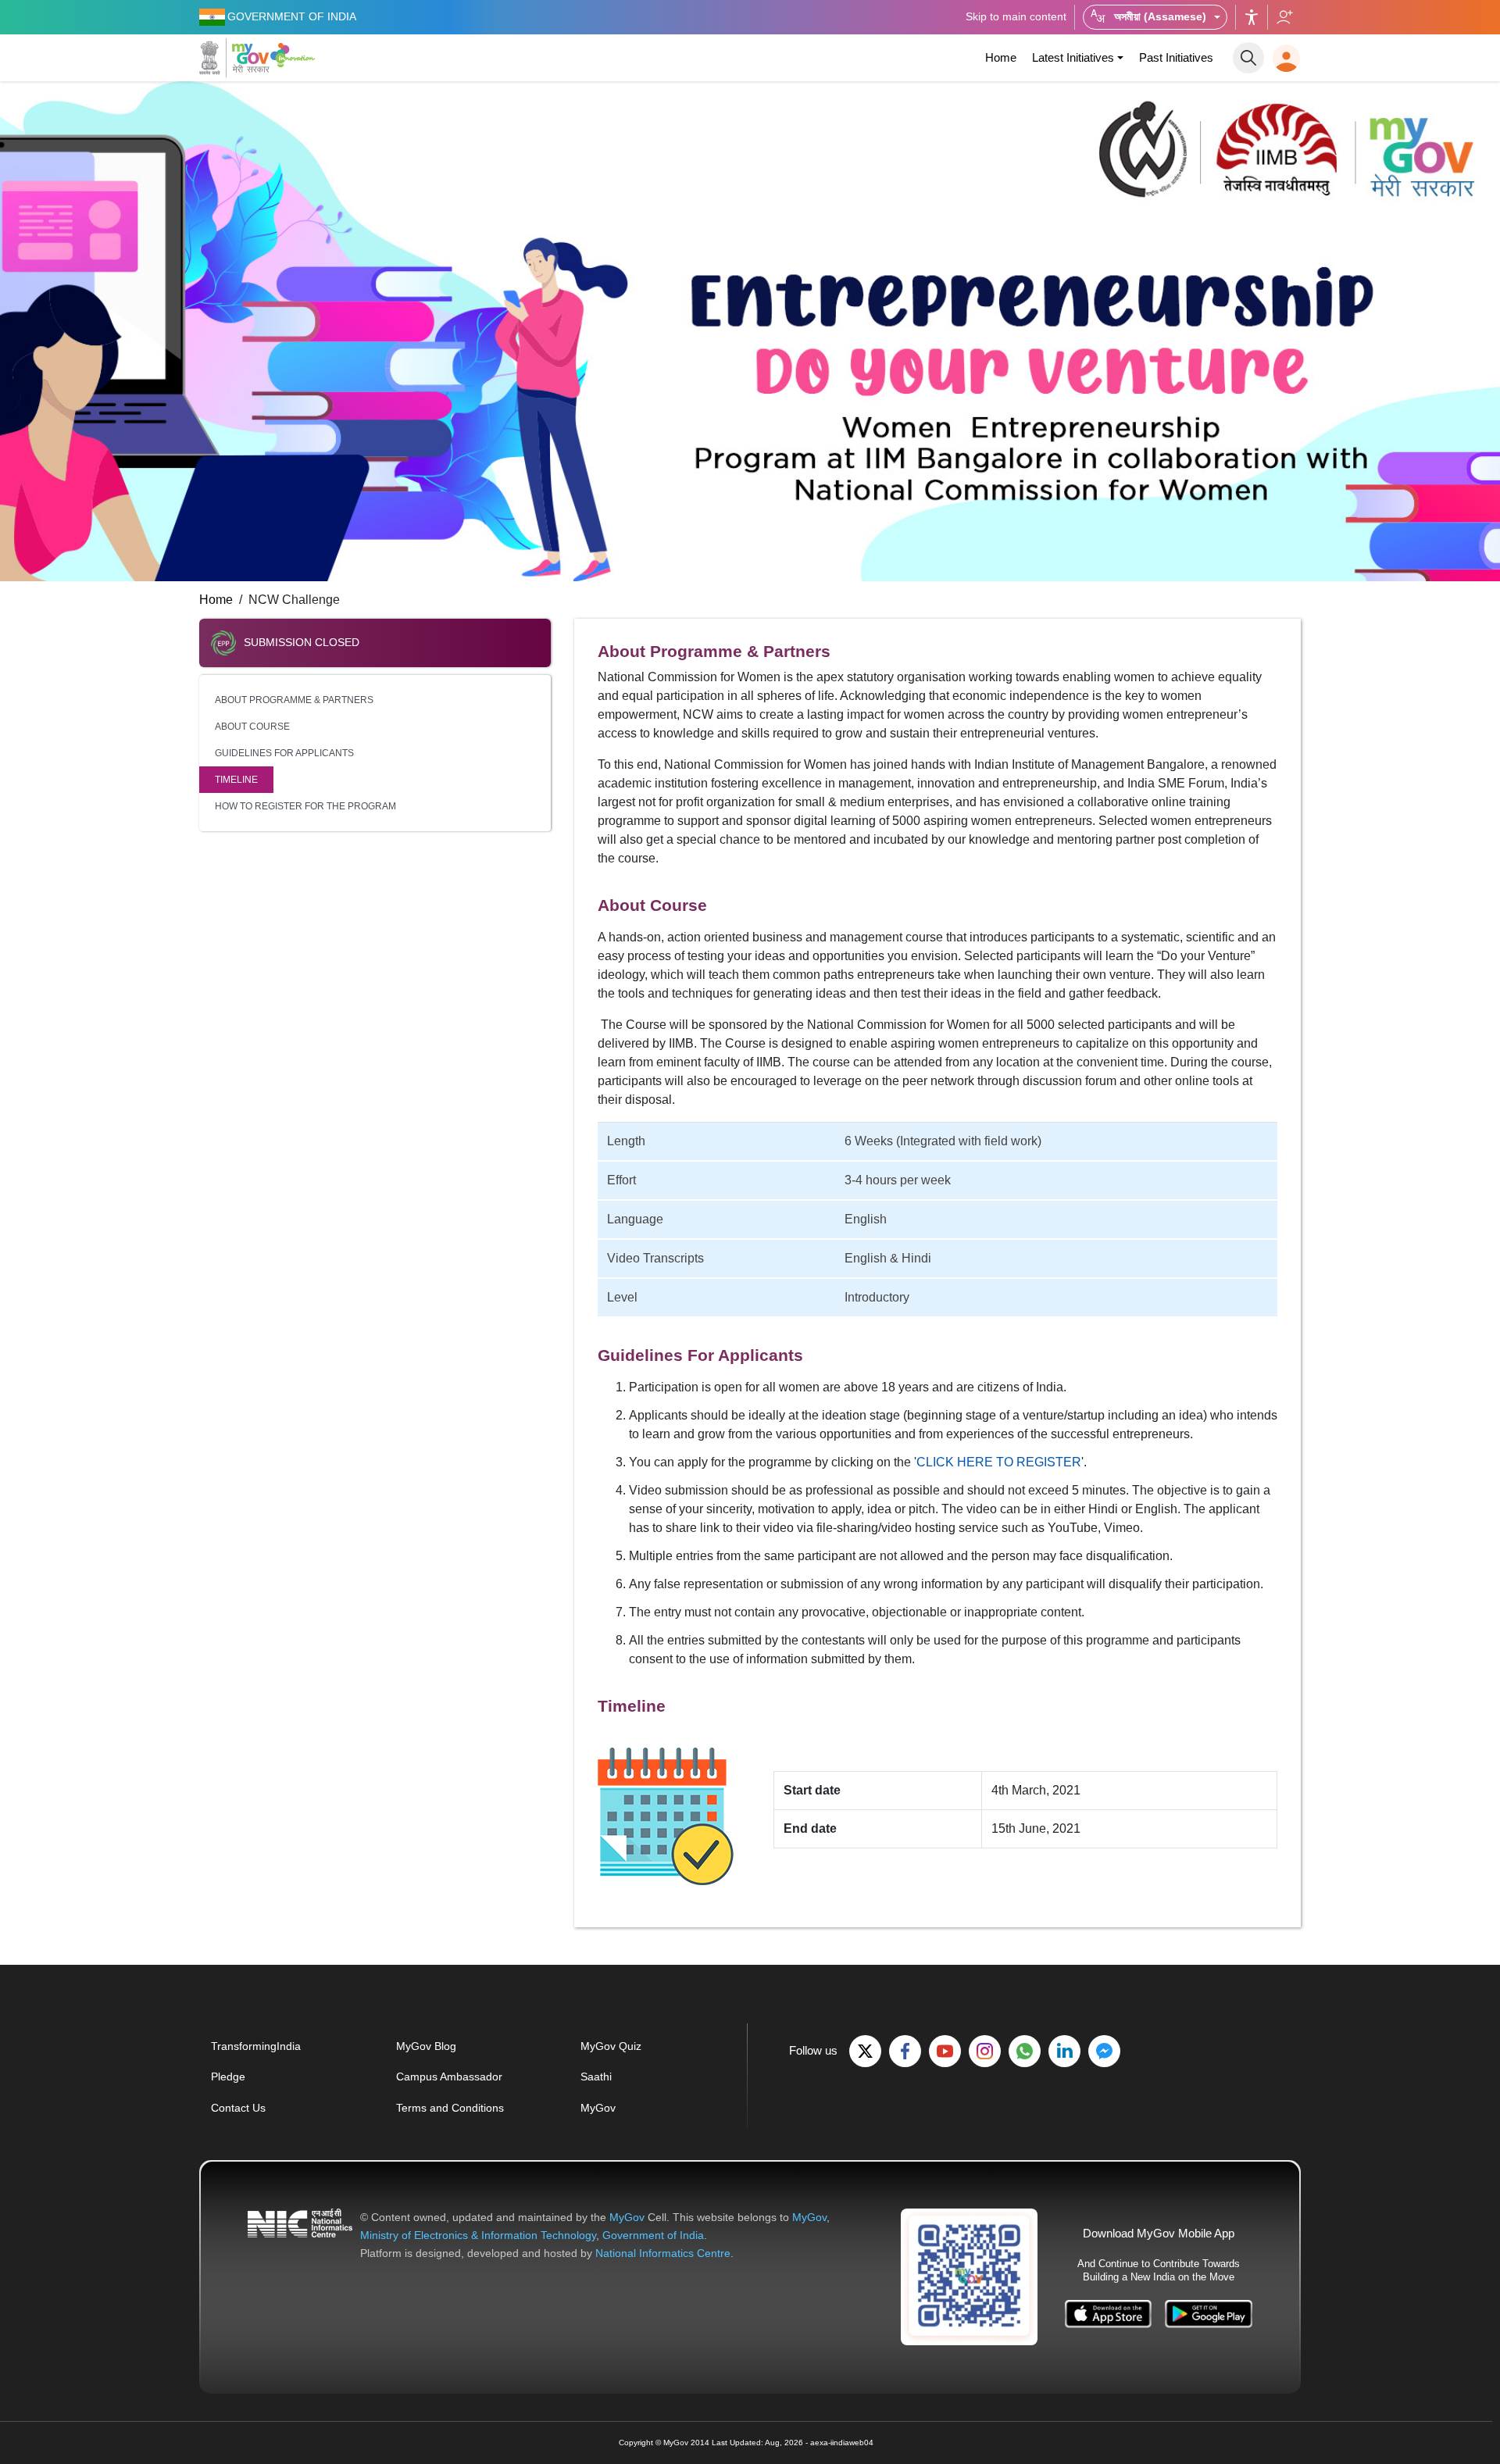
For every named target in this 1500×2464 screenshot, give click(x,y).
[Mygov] (234, 58)
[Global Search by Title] (1248, 58)
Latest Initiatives (1073, 57)
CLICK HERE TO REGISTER (999, 1462)
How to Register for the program (305, 806)
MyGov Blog (426, 2046)
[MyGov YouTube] (945, 2051)
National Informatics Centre (663, 2253)
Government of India (653, 2235)
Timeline (236, 780)
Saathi (596, 2077)
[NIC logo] (300, 2235)
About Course (252, 727)
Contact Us (238, 2108)
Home (1001, 57)
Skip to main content (1016, 16)
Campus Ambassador (449, 2077)
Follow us (1284, 17)
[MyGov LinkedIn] (1064, 2051)
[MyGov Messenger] (1104, 2051)
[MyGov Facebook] (905, 2051)
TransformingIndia (256, 2046)
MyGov (598, 2108)
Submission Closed (302, 642)
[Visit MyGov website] (969, 2276)
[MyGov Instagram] (985, 2051)
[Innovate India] (295, 55)
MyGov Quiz (611, 2046)
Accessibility (1252, 17)
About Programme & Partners (294, 700)
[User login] (1286, 58)
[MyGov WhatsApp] (1025, 2051)
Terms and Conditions (450, 2108)
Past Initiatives (1176, 57)
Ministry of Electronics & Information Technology (478, 2235)
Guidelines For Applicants (284, 753)
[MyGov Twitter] (865, 2051)
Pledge (228, 2077)
